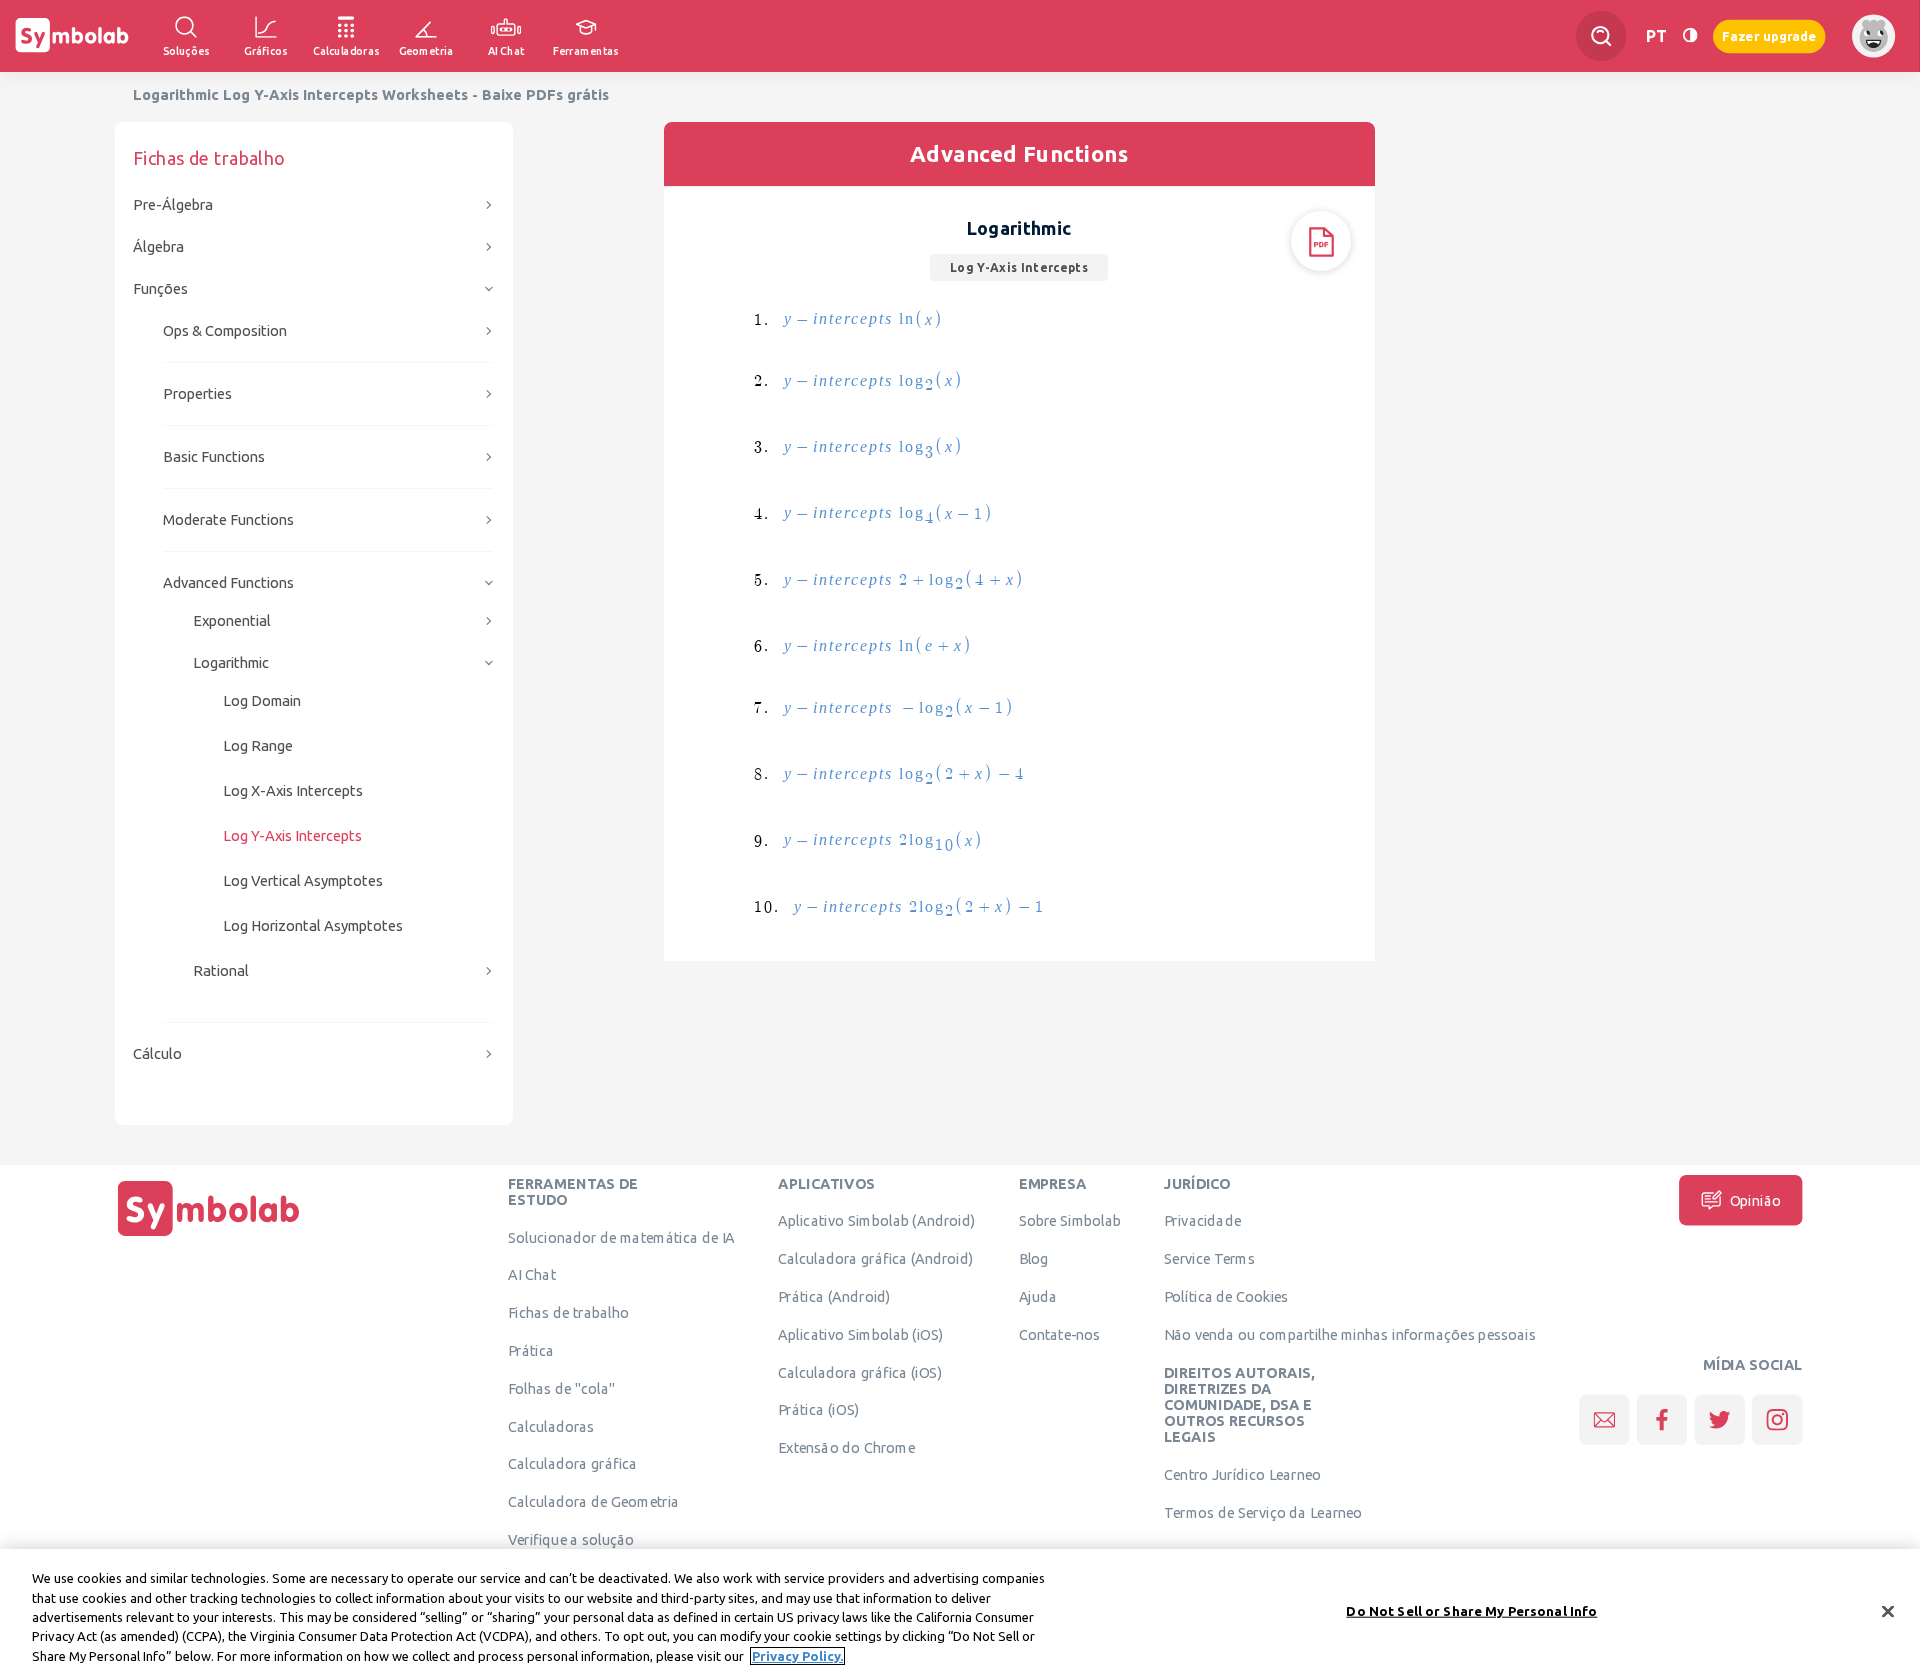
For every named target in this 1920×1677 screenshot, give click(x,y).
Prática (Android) (834, 1296)
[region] (960, 1613)
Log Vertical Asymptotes (303, 880)
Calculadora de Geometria (593, 1502)
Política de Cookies (1226, 1296)
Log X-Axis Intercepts (293, 790)
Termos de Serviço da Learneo (1263, 1512)
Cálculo (157, 1053)
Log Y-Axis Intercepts (292, 835)
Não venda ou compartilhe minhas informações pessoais (1350, 1334)
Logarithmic (231, 662)
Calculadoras (551, 1426)
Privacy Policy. (797, 1656)
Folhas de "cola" (561, 1388)
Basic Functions (214, 456)
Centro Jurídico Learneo (1242, 1475)
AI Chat (532, 1275)
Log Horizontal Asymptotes (313, 925)
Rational (221, 970)
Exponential (232, 620)
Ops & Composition (225, 330)
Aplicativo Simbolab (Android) (876, 1221)
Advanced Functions (228, 582)
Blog (1034, 1259)
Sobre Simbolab (1070, 1221)
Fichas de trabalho (568, 1313)
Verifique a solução (571, 1539)
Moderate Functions (228, 519)
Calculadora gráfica (572, 1464)
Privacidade (1202, 1221)
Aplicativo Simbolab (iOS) (861, 1334)
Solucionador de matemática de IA (621, 1237)
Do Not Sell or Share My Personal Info (1471, 1611)
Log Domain (262, 700)
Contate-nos (1060, 1334)
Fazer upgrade (1769, 35)
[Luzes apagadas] (1690, 35)
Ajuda (1038, 1296)
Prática (531, 1350)
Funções (160, 288)
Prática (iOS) (818, 1410)
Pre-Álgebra (173, 204)
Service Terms (1209, 1259)
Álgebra (158, 246)
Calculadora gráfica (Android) (875, 1259)
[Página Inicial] (209, 1236)
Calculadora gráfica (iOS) (860, 1372)
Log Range (258, 745)
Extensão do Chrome (846, 1448)
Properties (197, 393)
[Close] (1888, 1612)
